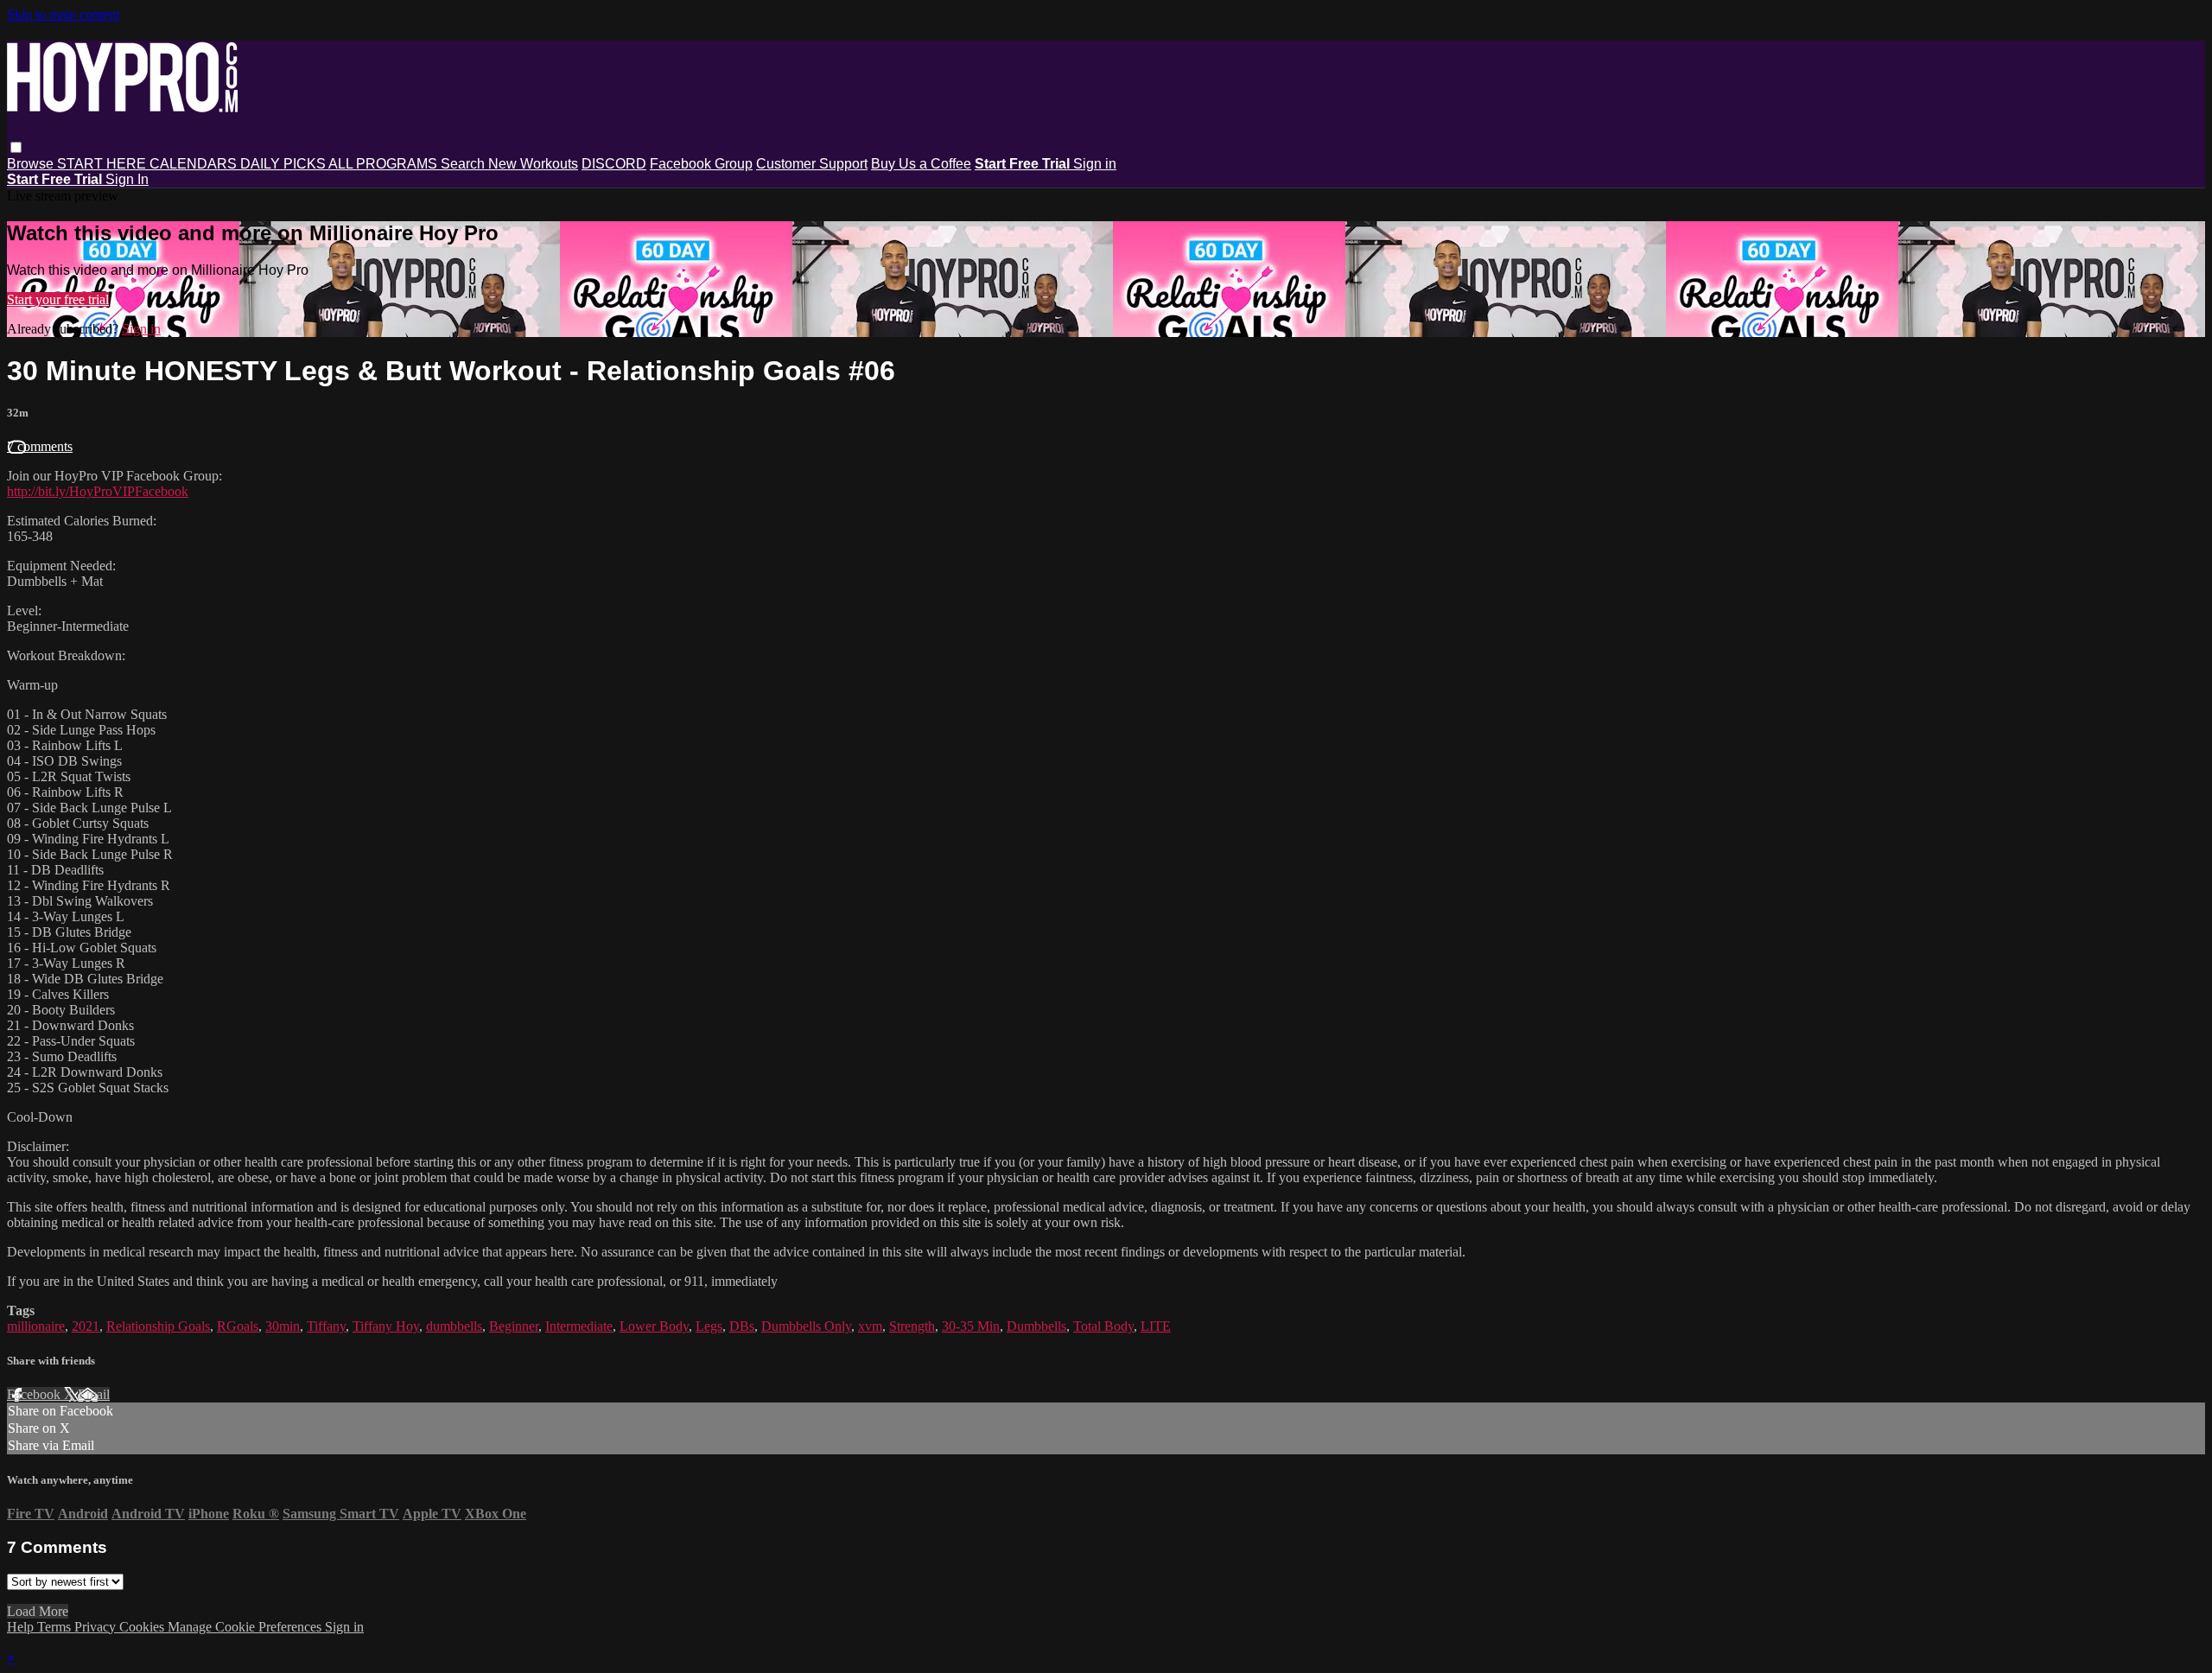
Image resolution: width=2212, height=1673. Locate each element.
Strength (912, 1326)
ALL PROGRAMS (385, 164)
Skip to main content (63, 14)
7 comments (40, 446)
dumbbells (454, 1326)
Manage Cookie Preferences (246, 1627)
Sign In (127, 179)
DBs (742, 1326)
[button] (16, 147)
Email (94, 1394)
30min (283, 1326)
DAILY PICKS (284, 164)
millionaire (36, 1326)
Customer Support (812, 164)
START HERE (103, 164)
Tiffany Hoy (386, 1326)
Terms (56, 1627)
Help (22, 1627)
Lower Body (654, 1326)
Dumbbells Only (806, 1326)
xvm (870, 1326)
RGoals (238, 1326)
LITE (1156, 1326)
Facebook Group (701, 164)
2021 (86, 1326)
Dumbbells (1036, 1326)
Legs (709, 1326)
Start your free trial (58, 299)
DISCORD (614, 164)
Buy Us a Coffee (921, 164)
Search (464, 164)
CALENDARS (195, 164)
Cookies (143, 1627)
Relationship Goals (158, 1326)
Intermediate (579, 1326)
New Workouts (533, 164)
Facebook (35, 1394)
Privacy (97, 1627)
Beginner (514, 1326)
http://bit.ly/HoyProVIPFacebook (98, 491)
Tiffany (326, 1326)
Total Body (1103, 1326)
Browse (32, 164)
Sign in (1095, 164)
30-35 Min (971, 1326)
